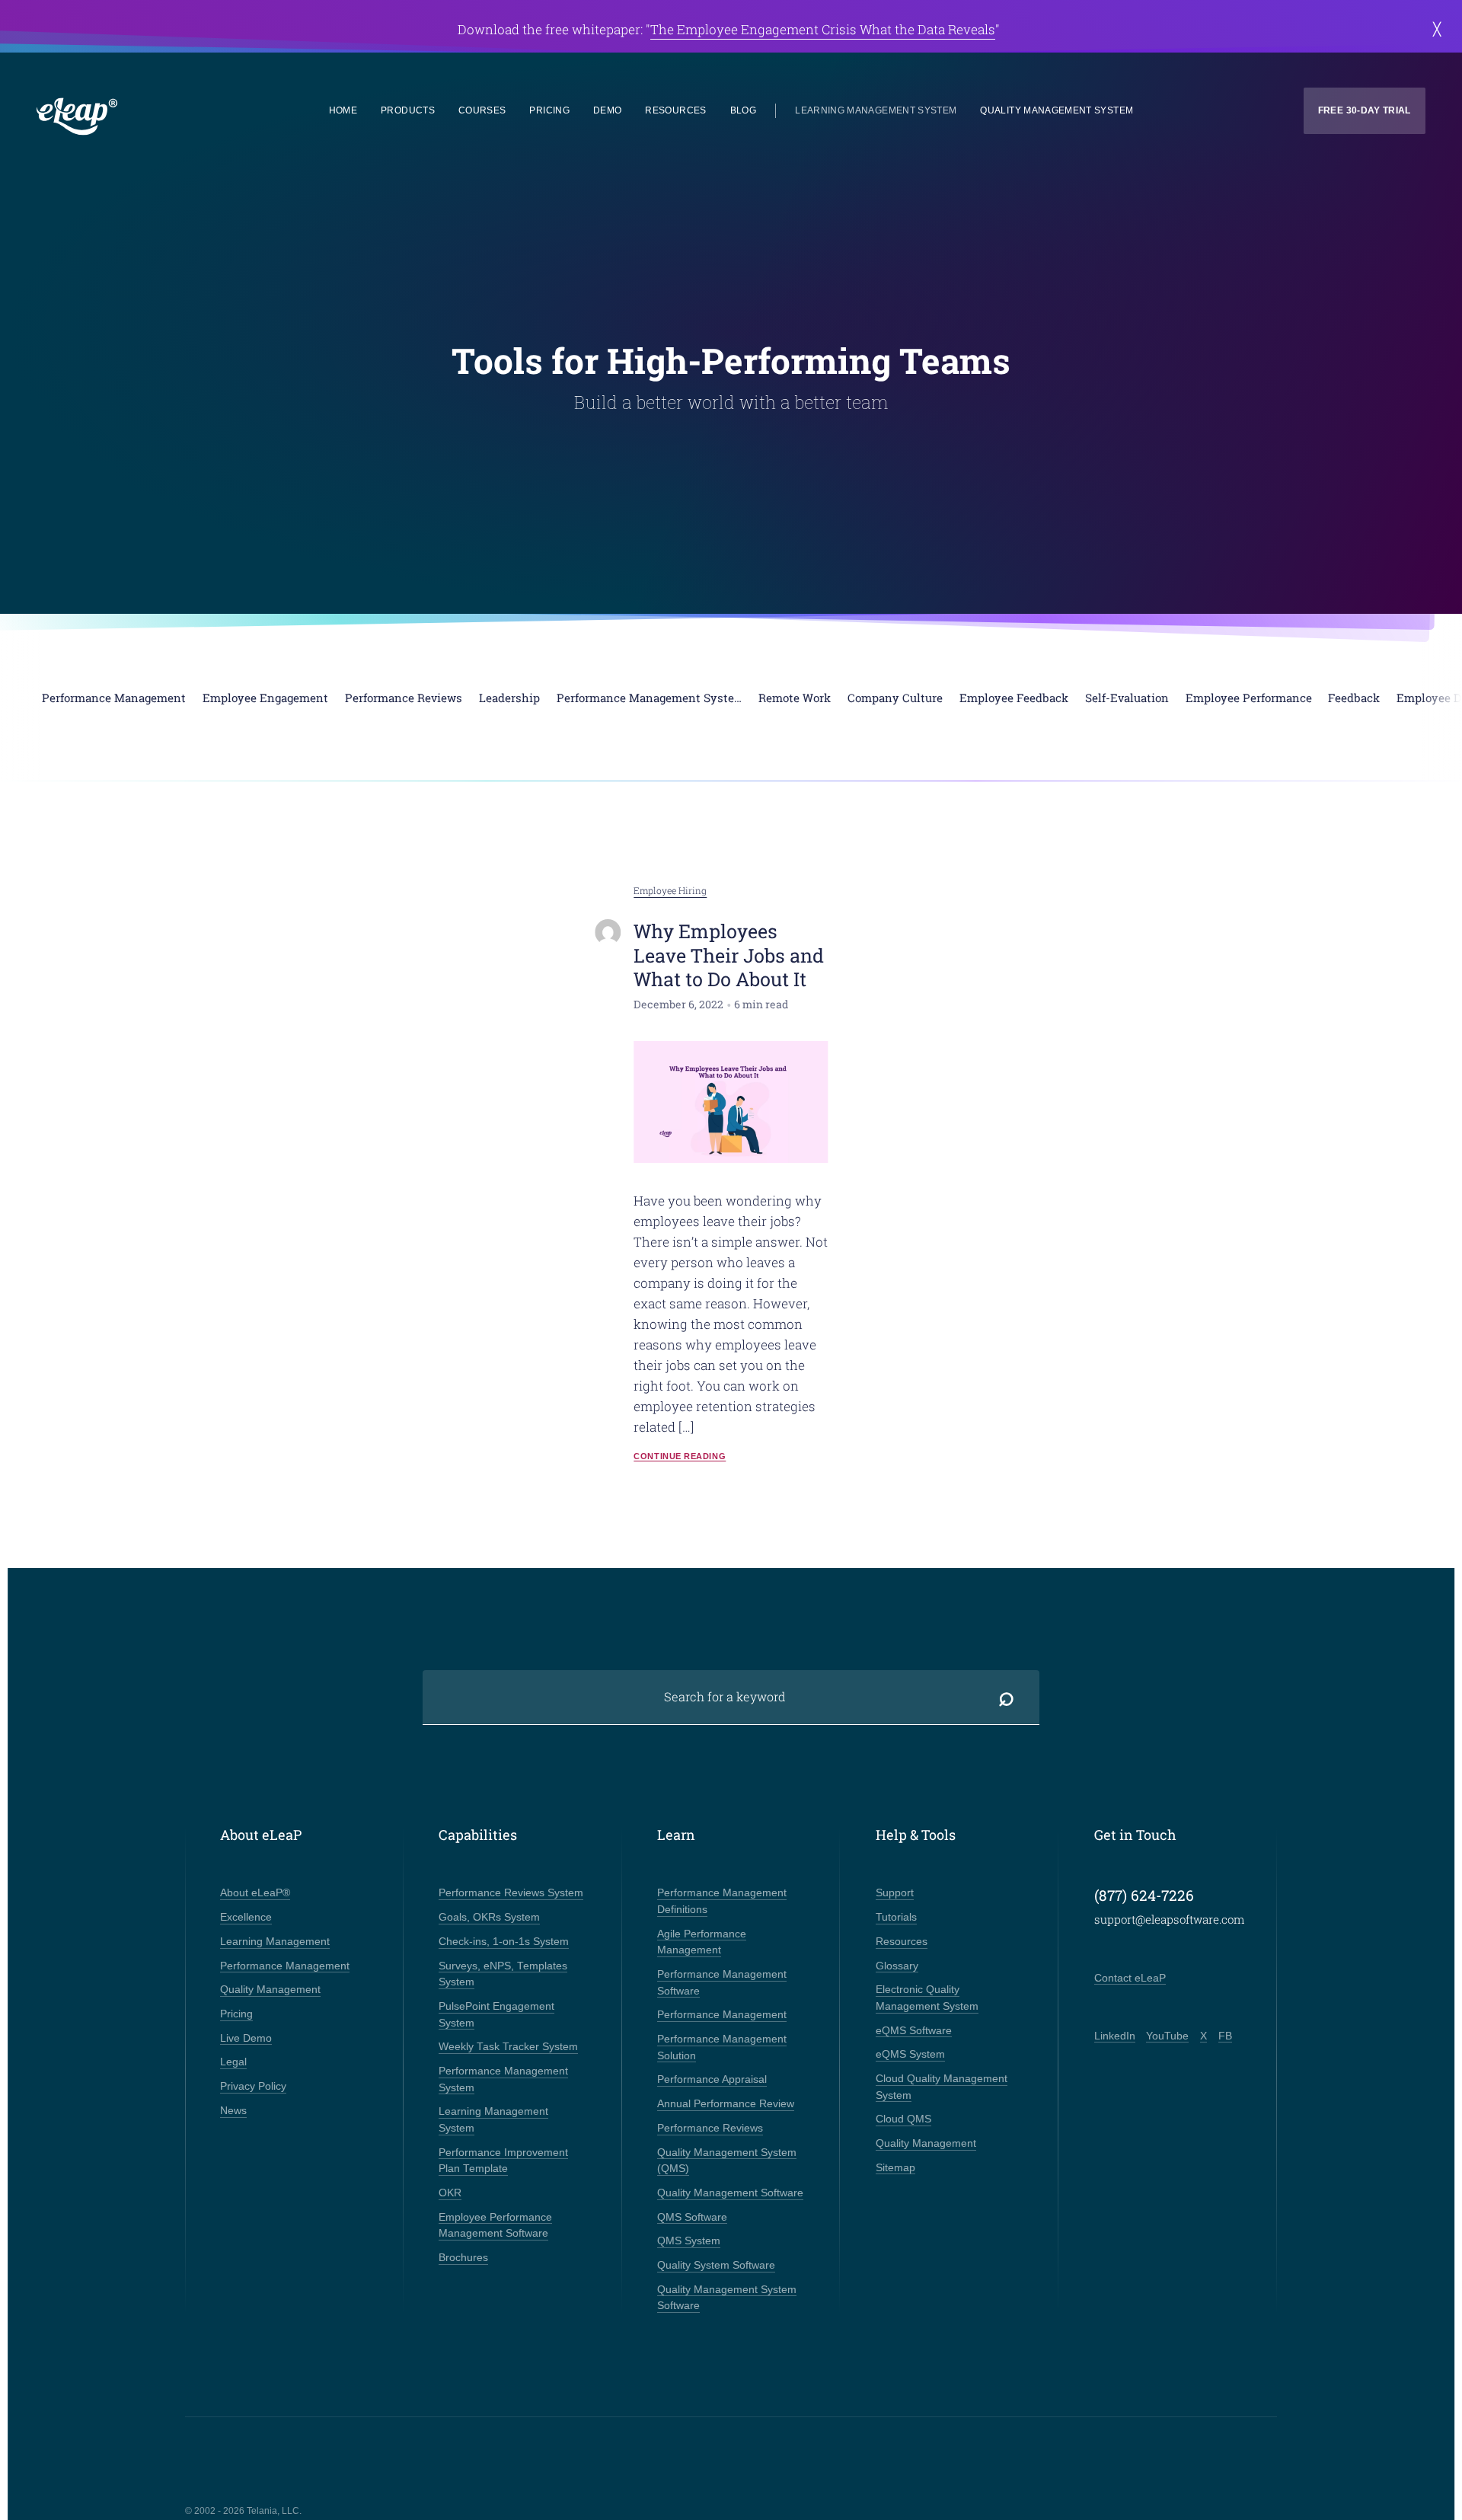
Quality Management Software (730, 2193)
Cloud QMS (903, 2119)
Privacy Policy (253, 2086)
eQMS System (910, 2054)
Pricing (549, 110)
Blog (743, 110)
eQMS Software (914, 2031)
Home (343, 110)
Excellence (246, 1917)
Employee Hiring (670, 891)
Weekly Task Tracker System (508, 2047)
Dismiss (1436, 29)
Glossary (897, 1966)
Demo (607, 110)
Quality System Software (716, 2265)
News (233, 2111)
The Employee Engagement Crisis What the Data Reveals (823, 29)
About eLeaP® (255, 1893)
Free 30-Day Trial (1365, 110)
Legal (233, 2062)
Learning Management (275, 1942)
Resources (675, 110)
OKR (450, 2193)
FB (1225, 2036)
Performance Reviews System (511, 1893)
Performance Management (285, 1966)
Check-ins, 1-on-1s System (504, 1942)
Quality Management (270, 1990)
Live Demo (246, 2038)
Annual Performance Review (726, 2104)
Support (895, 1893)
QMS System (689, 2241)
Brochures (463, 2258)
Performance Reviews (710, 2128)
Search (1007, 1697)
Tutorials (896, 1917)
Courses (482, 110)
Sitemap (895, 2168)
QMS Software (692, 2217)
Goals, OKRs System (489, 1917)
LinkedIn (1115, 2036)
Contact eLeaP (1130, 1978)
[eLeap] (146, 117)
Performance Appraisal (712, 2079)
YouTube (1167, 2036)
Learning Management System (876, 110)
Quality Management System (1057, 110)
